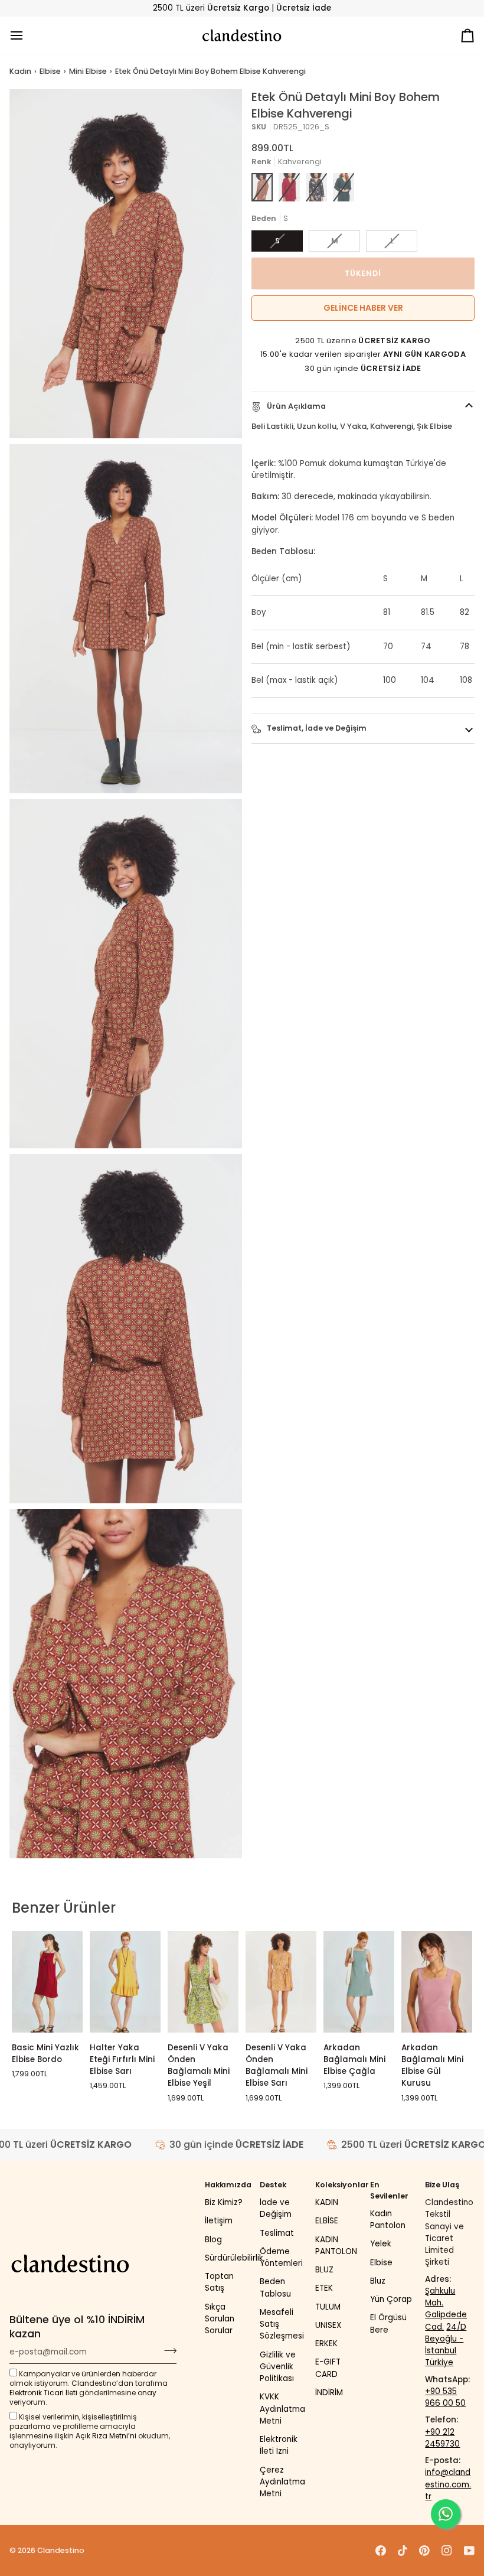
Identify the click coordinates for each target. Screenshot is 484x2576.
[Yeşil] (344, 187)
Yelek (381, 2244)
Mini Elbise (88, 71)
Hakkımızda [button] (228, 2185)
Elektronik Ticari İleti (43, 2393)
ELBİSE (327, 2221)
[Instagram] (447, 2551)
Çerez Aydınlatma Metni (282, 2482)
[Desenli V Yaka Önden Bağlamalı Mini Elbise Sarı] (281, 1981)
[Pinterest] (424, 2551)
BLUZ (324, 2270)
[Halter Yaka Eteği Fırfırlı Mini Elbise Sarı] (125, 1981)
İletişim (219, 2221)
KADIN (327, 2202)
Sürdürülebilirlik (234, 2258)
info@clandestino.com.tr (448, 2484)
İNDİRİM (329, 2393)
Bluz (378, 2281)
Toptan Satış (219, 2282)
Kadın (20, 71)
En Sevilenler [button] (389, 2190)
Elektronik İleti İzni (279, 2445)
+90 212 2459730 (442, 2438)
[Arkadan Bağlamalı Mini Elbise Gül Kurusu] (437, 1981)
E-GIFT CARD (328, 2368)
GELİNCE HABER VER (363, 308)
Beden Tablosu (275, 2287)
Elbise (50, 71)
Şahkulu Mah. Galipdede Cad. (446, 2309)
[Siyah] (316, 187)
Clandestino (61, 2550)
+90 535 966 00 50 (445, 2397)
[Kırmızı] (289, 187)
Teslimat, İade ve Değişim (316, 728)
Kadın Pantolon (388, 2220)
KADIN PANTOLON (336, 2246)
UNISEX (328, 2325)
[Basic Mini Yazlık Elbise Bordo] (47, 1981)
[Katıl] (167, 2350)
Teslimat (277, 2233)
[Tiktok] (403, 2551)
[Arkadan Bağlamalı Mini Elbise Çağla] (359, 1981)
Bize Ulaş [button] (442, 2185)
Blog (213, 2240)
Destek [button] (273, 2185)
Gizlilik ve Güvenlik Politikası (278, 2367)
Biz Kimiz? (224, 2202)
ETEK (324, 2288)
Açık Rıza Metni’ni (106, 2436)
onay (147, 2393)
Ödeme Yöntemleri (281, 2257)
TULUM (328, 2307)
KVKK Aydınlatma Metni (282, 2409)
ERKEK (326, 2344)
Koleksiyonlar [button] (340, 2185)
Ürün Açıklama (295, 406)
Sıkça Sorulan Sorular (220, 2319)
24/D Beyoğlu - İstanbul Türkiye (446, 2345)
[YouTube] (469, 2551)
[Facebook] (381, 2551)
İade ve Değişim (276, 2208)
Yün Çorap (391, 2299)
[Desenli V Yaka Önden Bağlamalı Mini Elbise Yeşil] (203, 1981)
